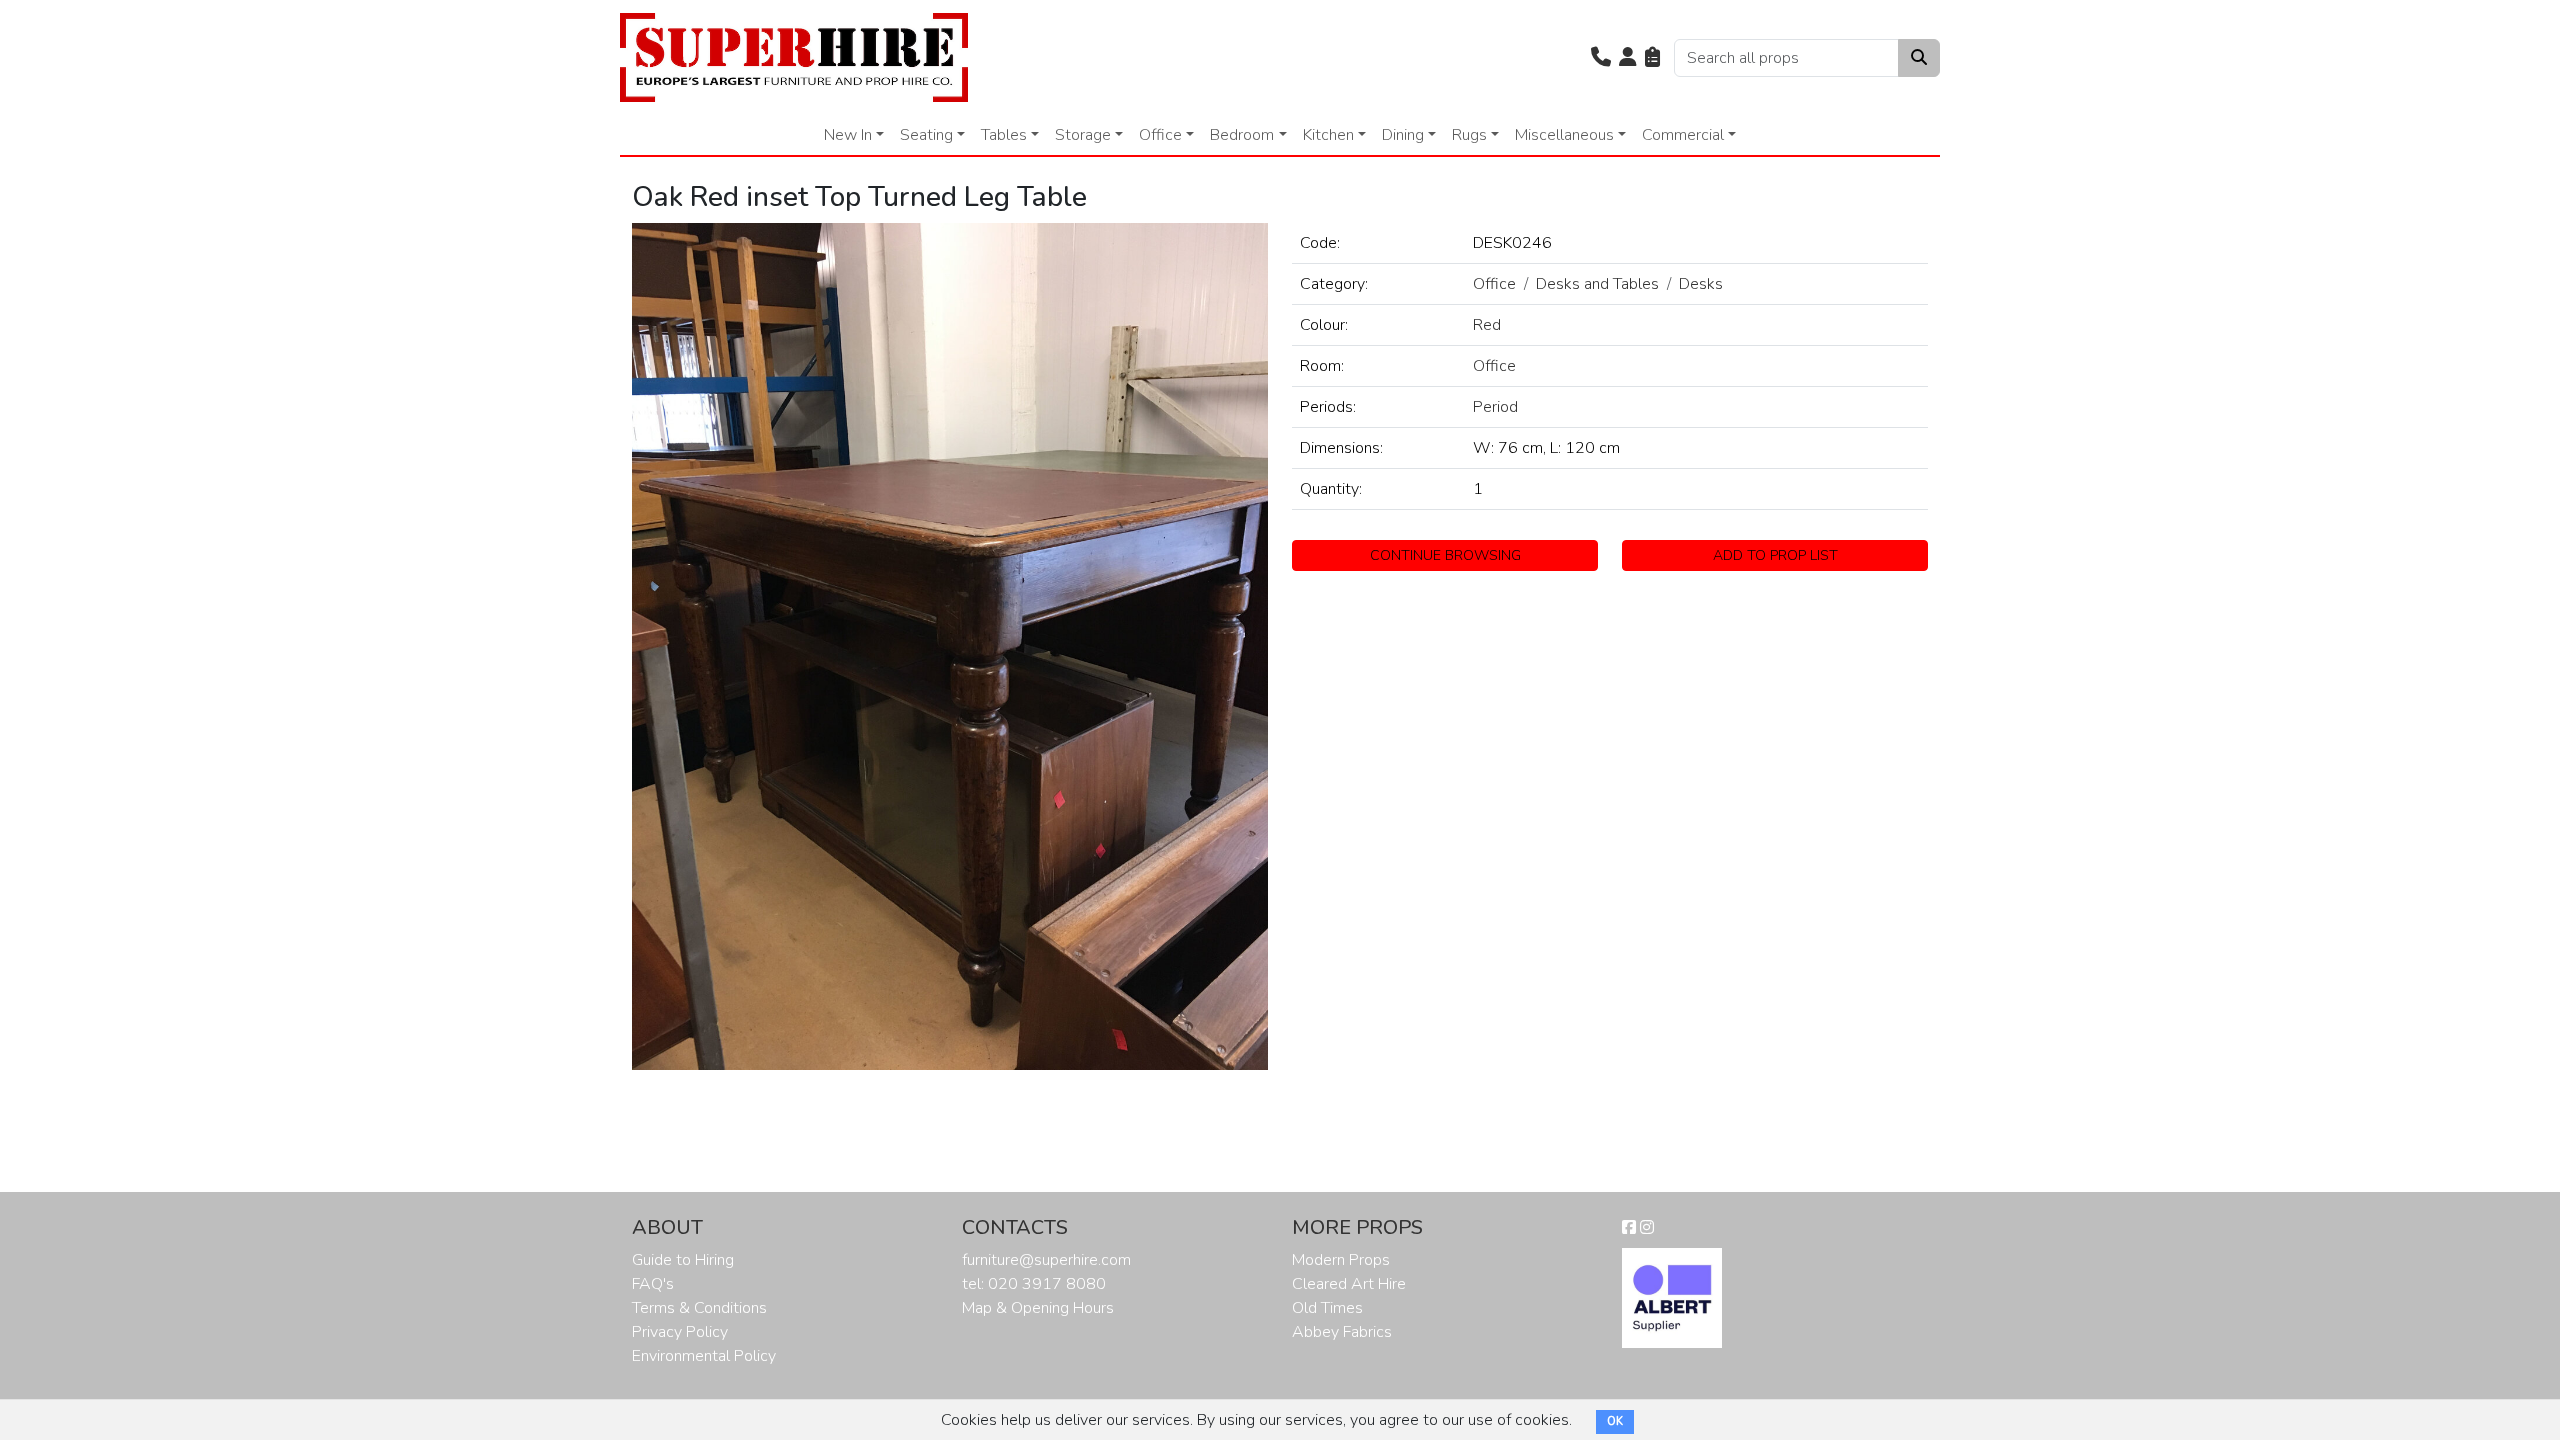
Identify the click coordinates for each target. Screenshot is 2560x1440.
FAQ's (653, 1284)
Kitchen (1328, 135)
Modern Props (1341, 1260)
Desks (1701, 284)
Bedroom (1242, 135)
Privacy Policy (680, 1332)
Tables (1004, 135)
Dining (1403, 135)
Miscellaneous (1564, 135)
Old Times (1327, 1308)
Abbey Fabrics (1342, 1332)
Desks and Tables (1597, 284)
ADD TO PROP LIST (1775, 555)
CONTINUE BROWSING (1445, 555)
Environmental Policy (704, 1356)
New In (848, 135)
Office (1160, 135)
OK (1615, 1421)
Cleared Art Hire (1349, 1284)
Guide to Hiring (683, 1260)
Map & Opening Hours (1038, 1308)
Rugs (1469, 135)
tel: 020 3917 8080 (1034, 1284)
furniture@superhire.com (1046, 1260)
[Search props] (1919, 58)
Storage (1083, 135)
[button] (1601, 58)
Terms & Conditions (699, 1308)
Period (1495, 407)
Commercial (1683, 135)
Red (1487, 325)
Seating (926, 135)
